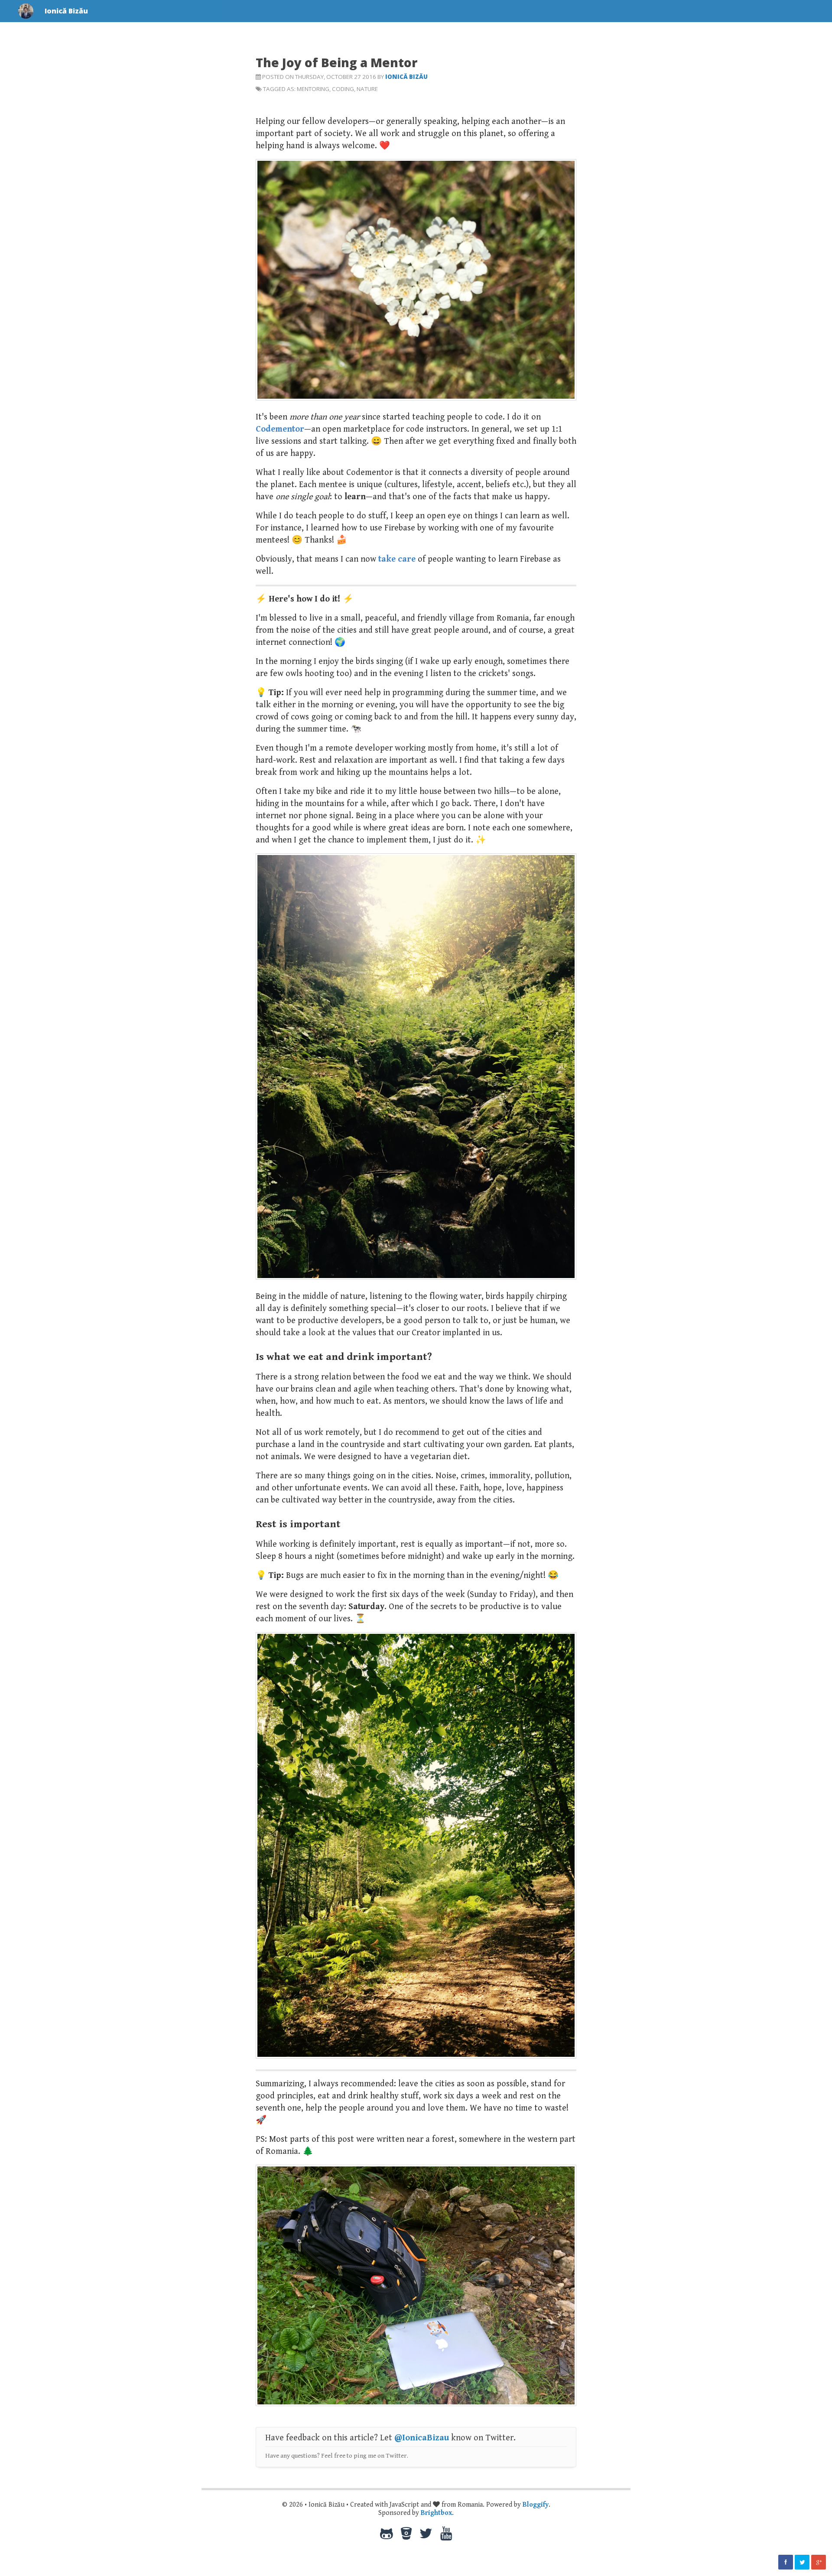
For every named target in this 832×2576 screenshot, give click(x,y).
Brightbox (436, 2513)
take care (397, 559)
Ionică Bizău (406, 77)
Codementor (280, 429)
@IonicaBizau (422, 2438)
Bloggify (536, 2505)
